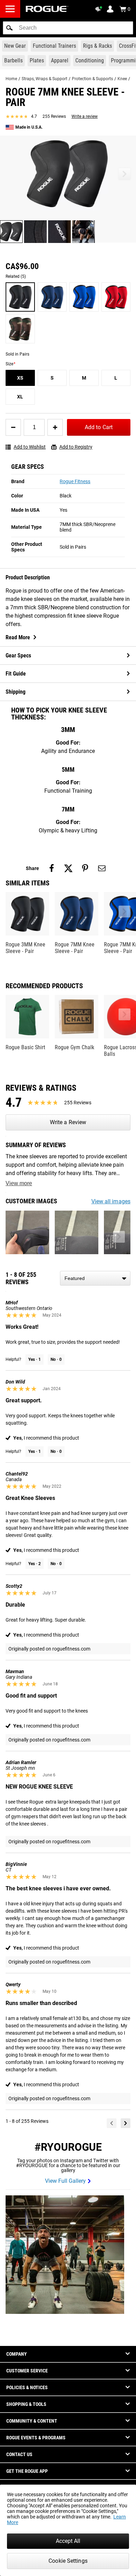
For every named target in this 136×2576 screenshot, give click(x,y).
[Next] (126, 2123)
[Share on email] (102, 868)
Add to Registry (76, 447)
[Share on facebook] (52, 868)
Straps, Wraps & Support (44, 79)
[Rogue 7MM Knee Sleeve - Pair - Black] (20, 297)
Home (11, 79)
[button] (9, 28)
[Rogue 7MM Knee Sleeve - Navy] (52, 297)
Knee (122, 79)
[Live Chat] (100, 9)
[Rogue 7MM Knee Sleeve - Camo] (20, 329)
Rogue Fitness (75, 481)
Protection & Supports (92, 79)
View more (19, 1183)
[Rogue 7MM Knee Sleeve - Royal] (84, 297)
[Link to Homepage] (47, 9)
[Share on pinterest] (85, 868)
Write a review (85, 116)
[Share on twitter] (68, 868)
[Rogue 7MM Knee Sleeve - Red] (116, 297)
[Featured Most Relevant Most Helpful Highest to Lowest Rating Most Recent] (95, 1278)
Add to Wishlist (30, 447)
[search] (68, 28)
